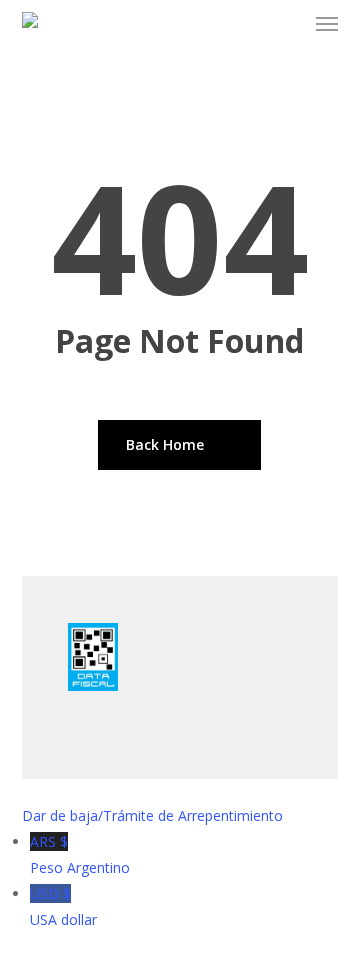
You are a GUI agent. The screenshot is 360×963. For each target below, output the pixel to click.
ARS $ (80, 854)
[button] (327, 24)
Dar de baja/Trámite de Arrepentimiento (152, 815)
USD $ (63, 906)
